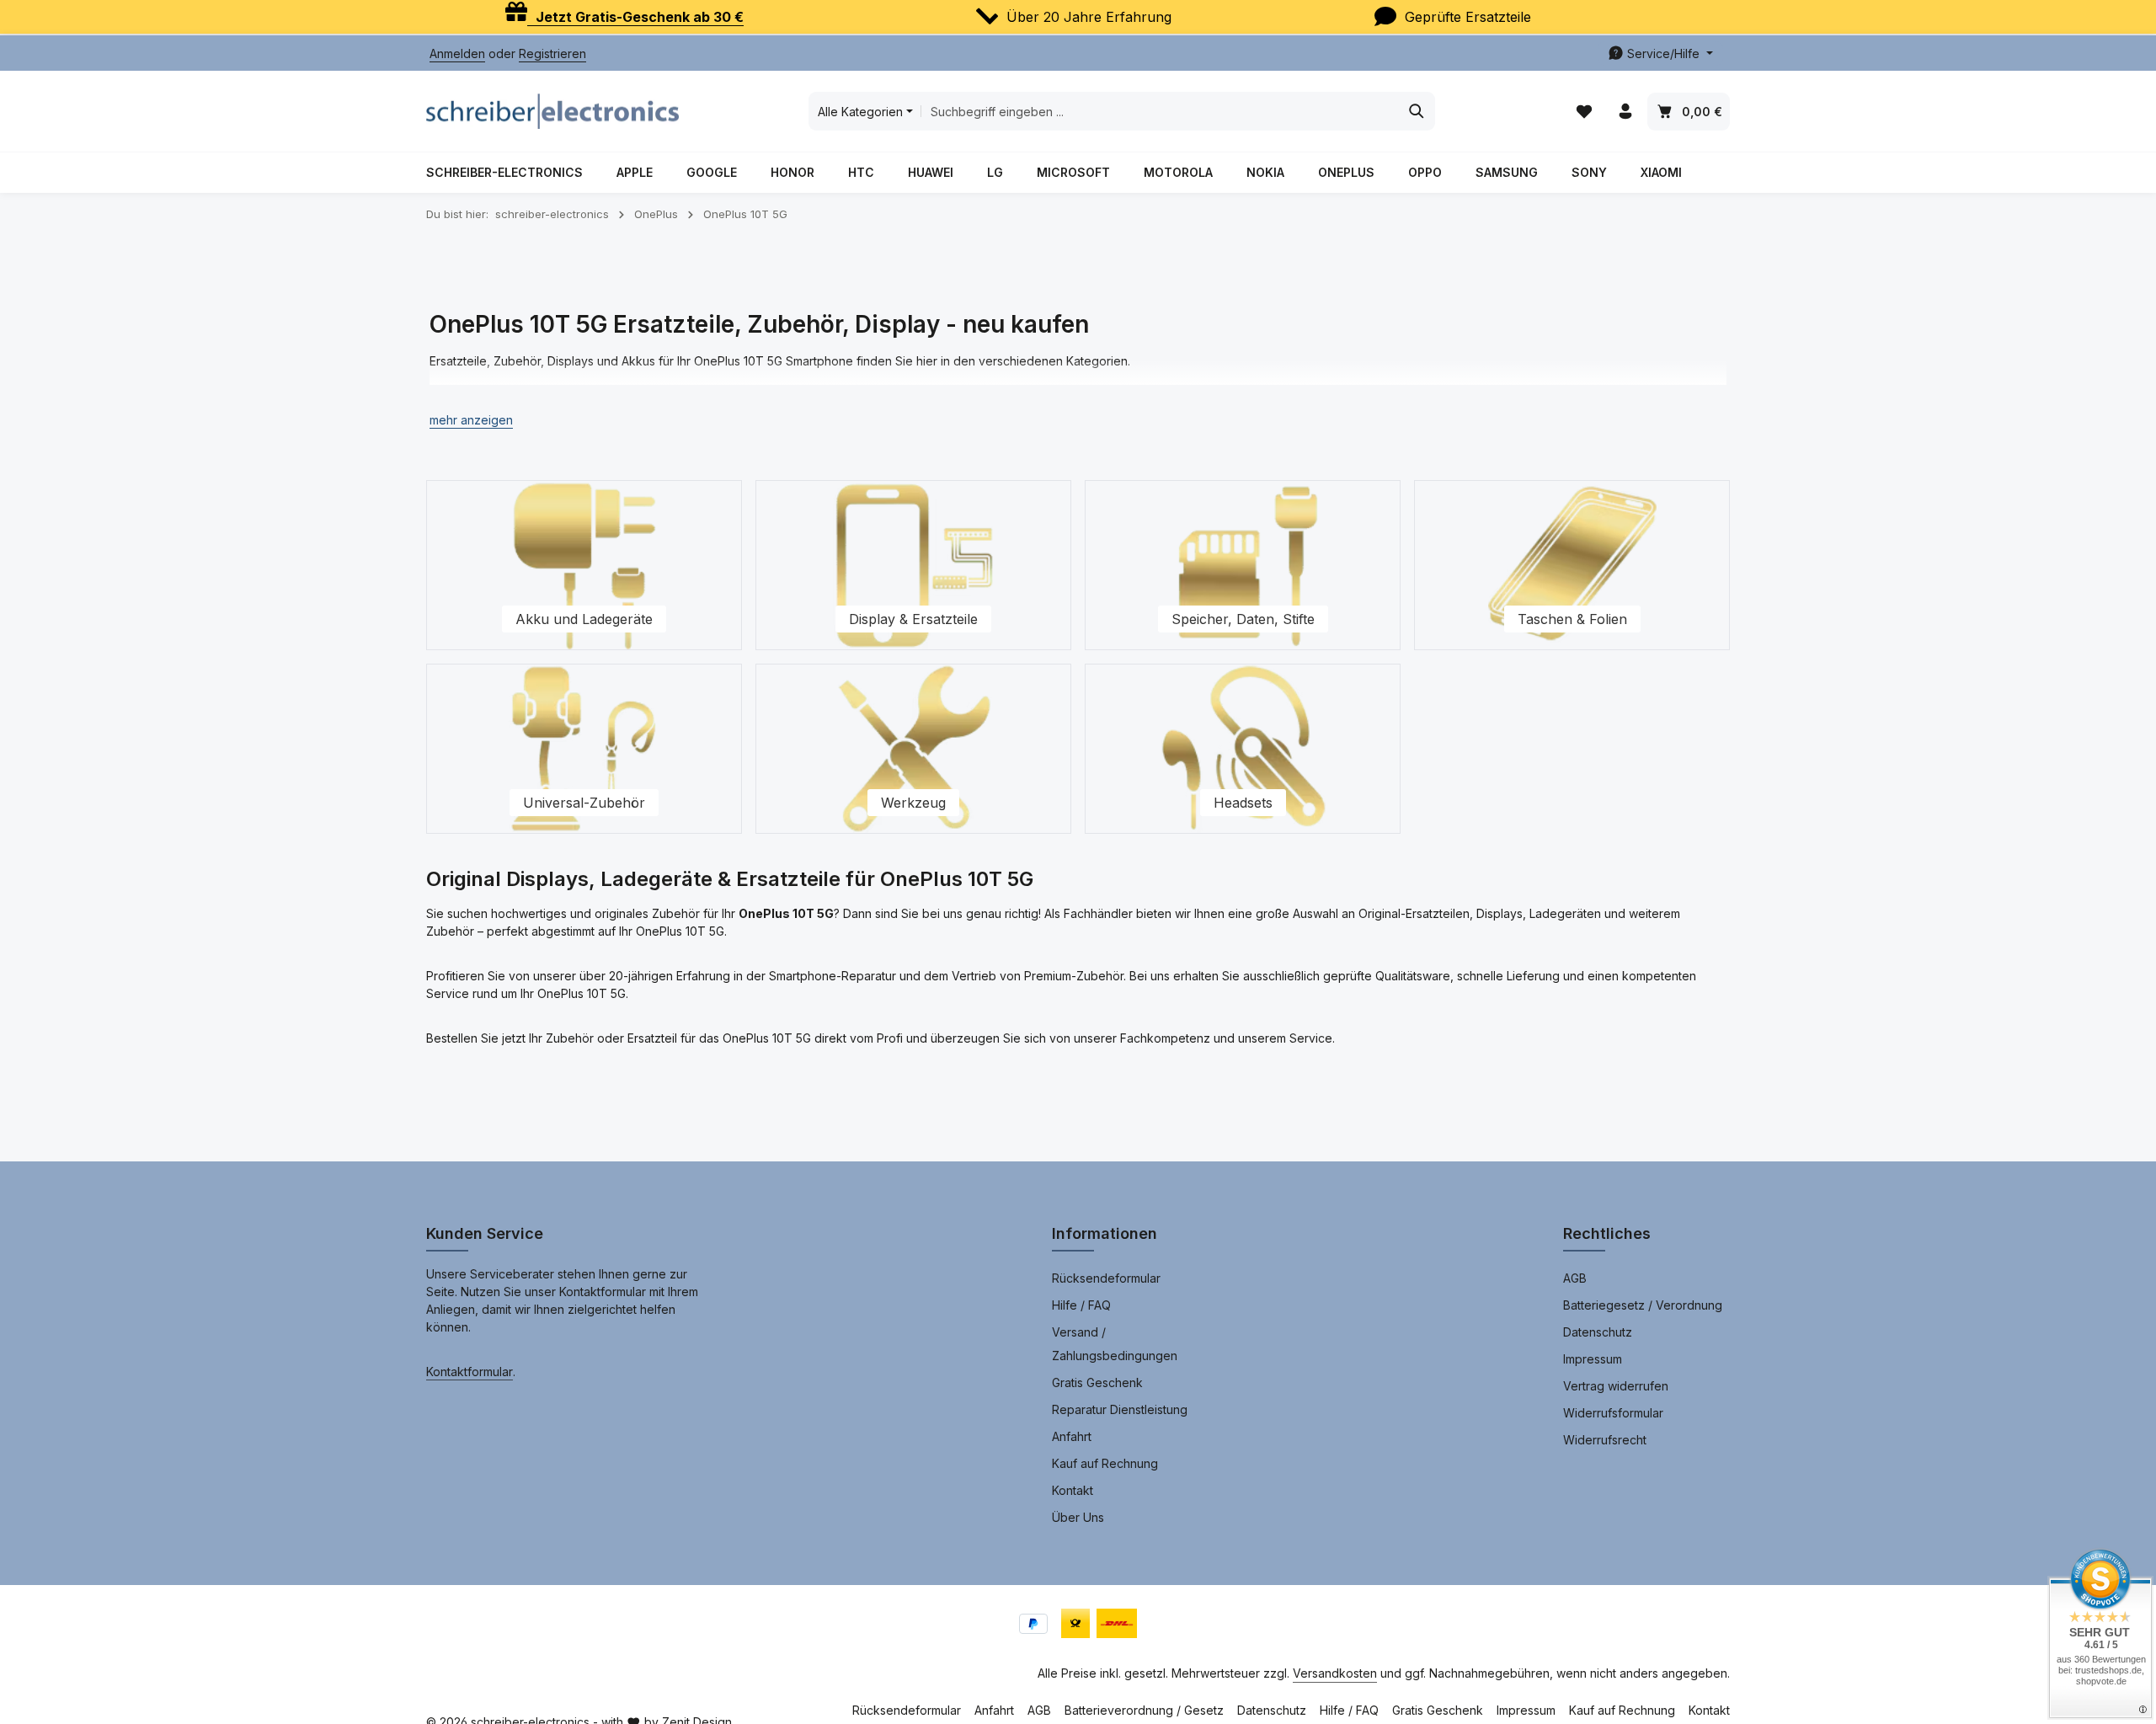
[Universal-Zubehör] (584, 749)
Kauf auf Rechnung (1105, 1463)
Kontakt (1073, 1490)
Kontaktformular (470, 1372)
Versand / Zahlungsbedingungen (1115, 1344)
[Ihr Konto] (1625, 112)
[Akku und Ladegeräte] (584, 565)
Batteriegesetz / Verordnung (1643, 1305)
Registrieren (552, 53)
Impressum (1593, 1359)
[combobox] (1160, 111)
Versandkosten (1335, 1673)
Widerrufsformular (1613, 1413)
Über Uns (1078, 1517)
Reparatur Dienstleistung (1120, 1409)
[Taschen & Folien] (1572, 565)
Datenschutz (1598, 1332)
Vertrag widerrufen (1616, 1386)
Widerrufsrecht (1605, 1440)
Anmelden (457, 53)
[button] (471, 420)
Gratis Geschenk (1097, 1382)
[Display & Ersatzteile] (913, 565)
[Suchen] (1417, 111)
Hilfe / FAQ (1081, 1305)
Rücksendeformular (1106, 1278)
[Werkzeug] (913, 749)
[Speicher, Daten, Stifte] (1243, 565)
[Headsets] (1243, 749)
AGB (1575, 1278)
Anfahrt (1072, 1436)
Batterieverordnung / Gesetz (1144, 1710)
